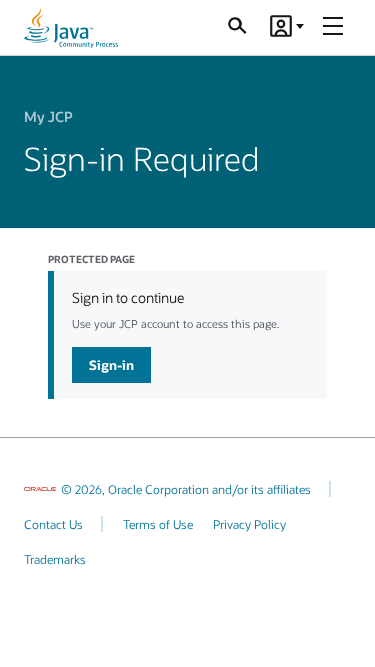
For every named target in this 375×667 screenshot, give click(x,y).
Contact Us (53, 524)
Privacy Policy (249, 524)
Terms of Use (158, 524)
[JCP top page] (71, 28)
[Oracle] (40, 489)
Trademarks (55, 559)
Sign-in (111, 364)
